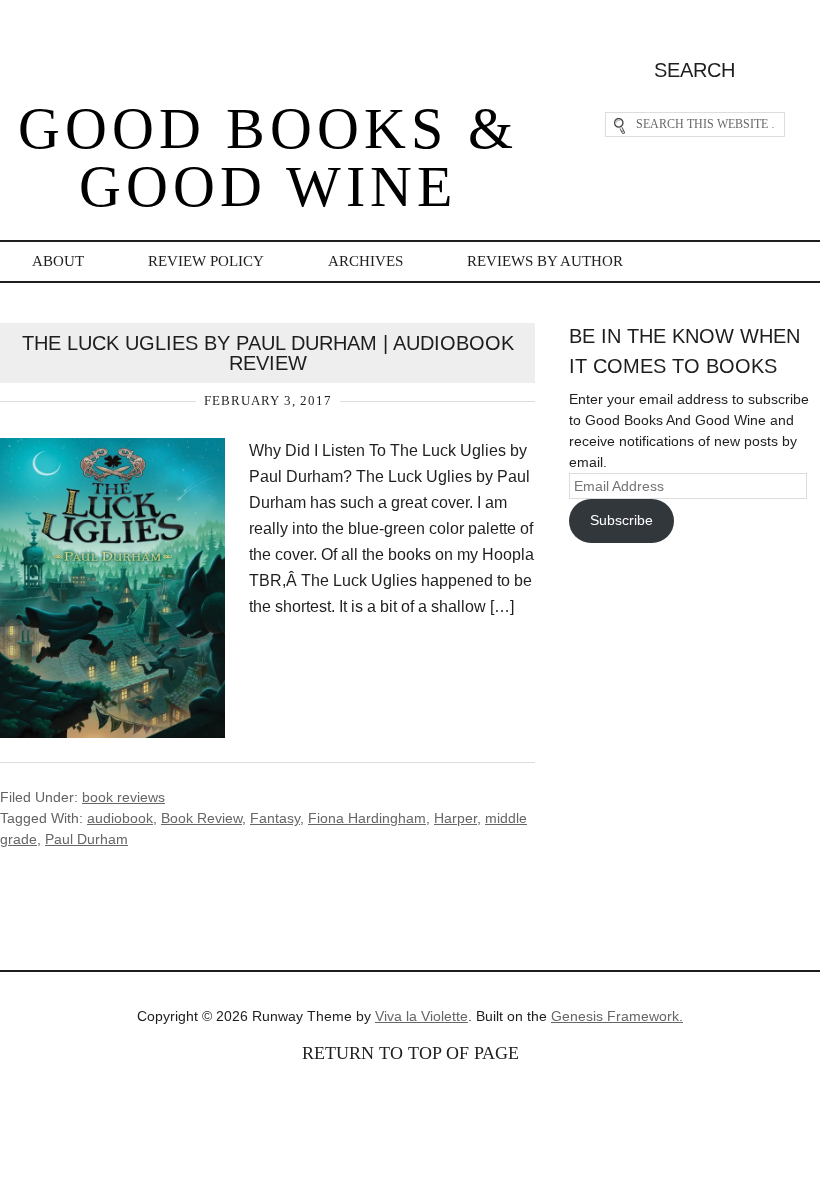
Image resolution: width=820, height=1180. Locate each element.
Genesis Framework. (617, 1016)
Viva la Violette (421, 1016)
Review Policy (206, 261)
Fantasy (275, 818)
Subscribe (621, 520)
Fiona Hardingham (367, 818)
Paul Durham (86, 839)
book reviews (123, 797)
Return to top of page (410, 1053)
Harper (455, 818)
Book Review (201, 818)
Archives (365, 261)
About (58, 261)
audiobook (120, 818)
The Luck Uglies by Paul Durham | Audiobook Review (268, 353)
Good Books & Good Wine (268, 157)
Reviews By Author (545, 261)
